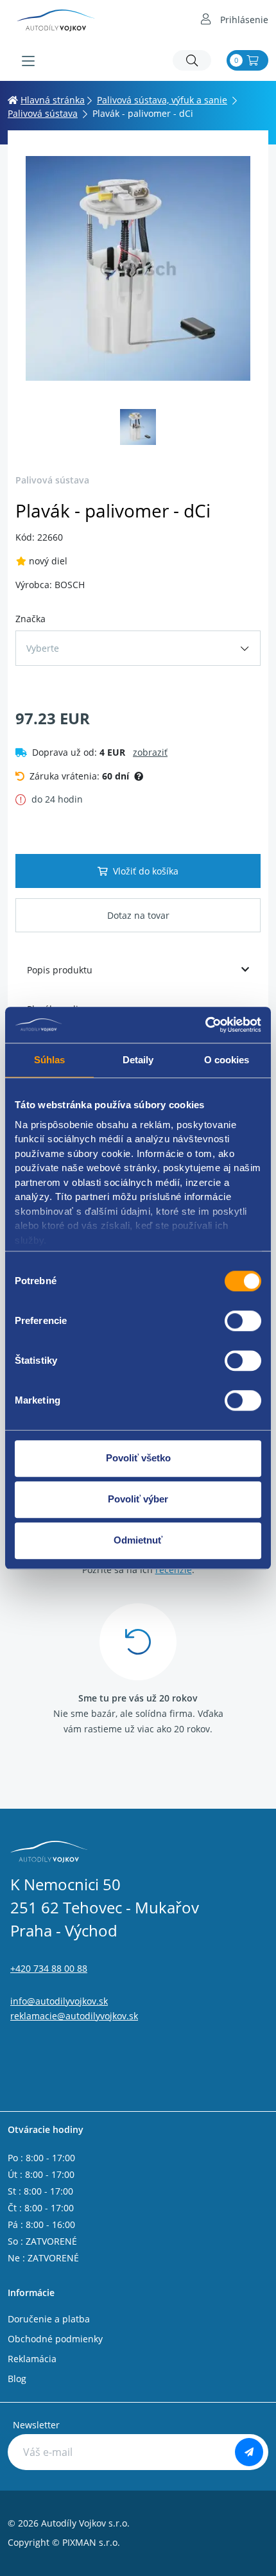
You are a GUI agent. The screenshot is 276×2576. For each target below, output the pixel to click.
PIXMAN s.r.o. (91, 2542)
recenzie (174, 1570)
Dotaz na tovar (138, 915)
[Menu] (28, 61)
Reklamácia (32, 2359)
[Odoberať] (249, 2452)
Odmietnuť (138, 1540)
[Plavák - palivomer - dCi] (138, 268)
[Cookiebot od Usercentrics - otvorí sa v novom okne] (205, 1025)
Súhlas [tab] (50, 1060)
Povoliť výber (138, 1499)
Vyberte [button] (43, 648)
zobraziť (150, 752)
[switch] (243, 1321)
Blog (17, 2379)
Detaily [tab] (138, 1060)
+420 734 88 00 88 (49, 1968)
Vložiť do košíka (146, 871)
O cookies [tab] (227, 1060)
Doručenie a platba (49, 2319)
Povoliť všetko (138, 1458)
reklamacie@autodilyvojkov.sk (74, 2016)
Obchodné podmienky (55, 2339)
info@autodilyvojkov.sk (59, 2001)
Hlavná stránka (53, 100)
